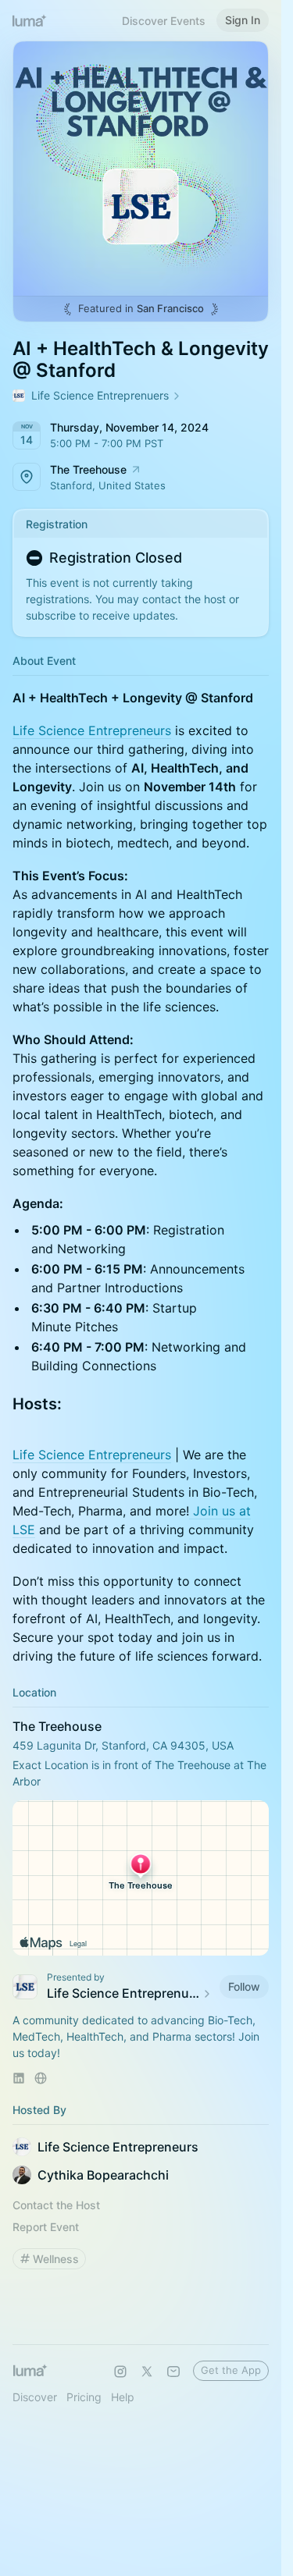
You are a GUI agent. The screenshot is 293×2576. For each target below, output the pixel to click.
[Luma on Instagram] (120, 2372)
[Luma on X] (147, 2372)
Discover (35, 2397)
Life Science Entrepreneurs (92, 730)
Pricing (84, 2397)
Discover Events (164, 21)
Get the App (231, 2370)
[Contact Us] (173, 2372)
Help (123, 2397)
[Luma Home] (30, 20)
